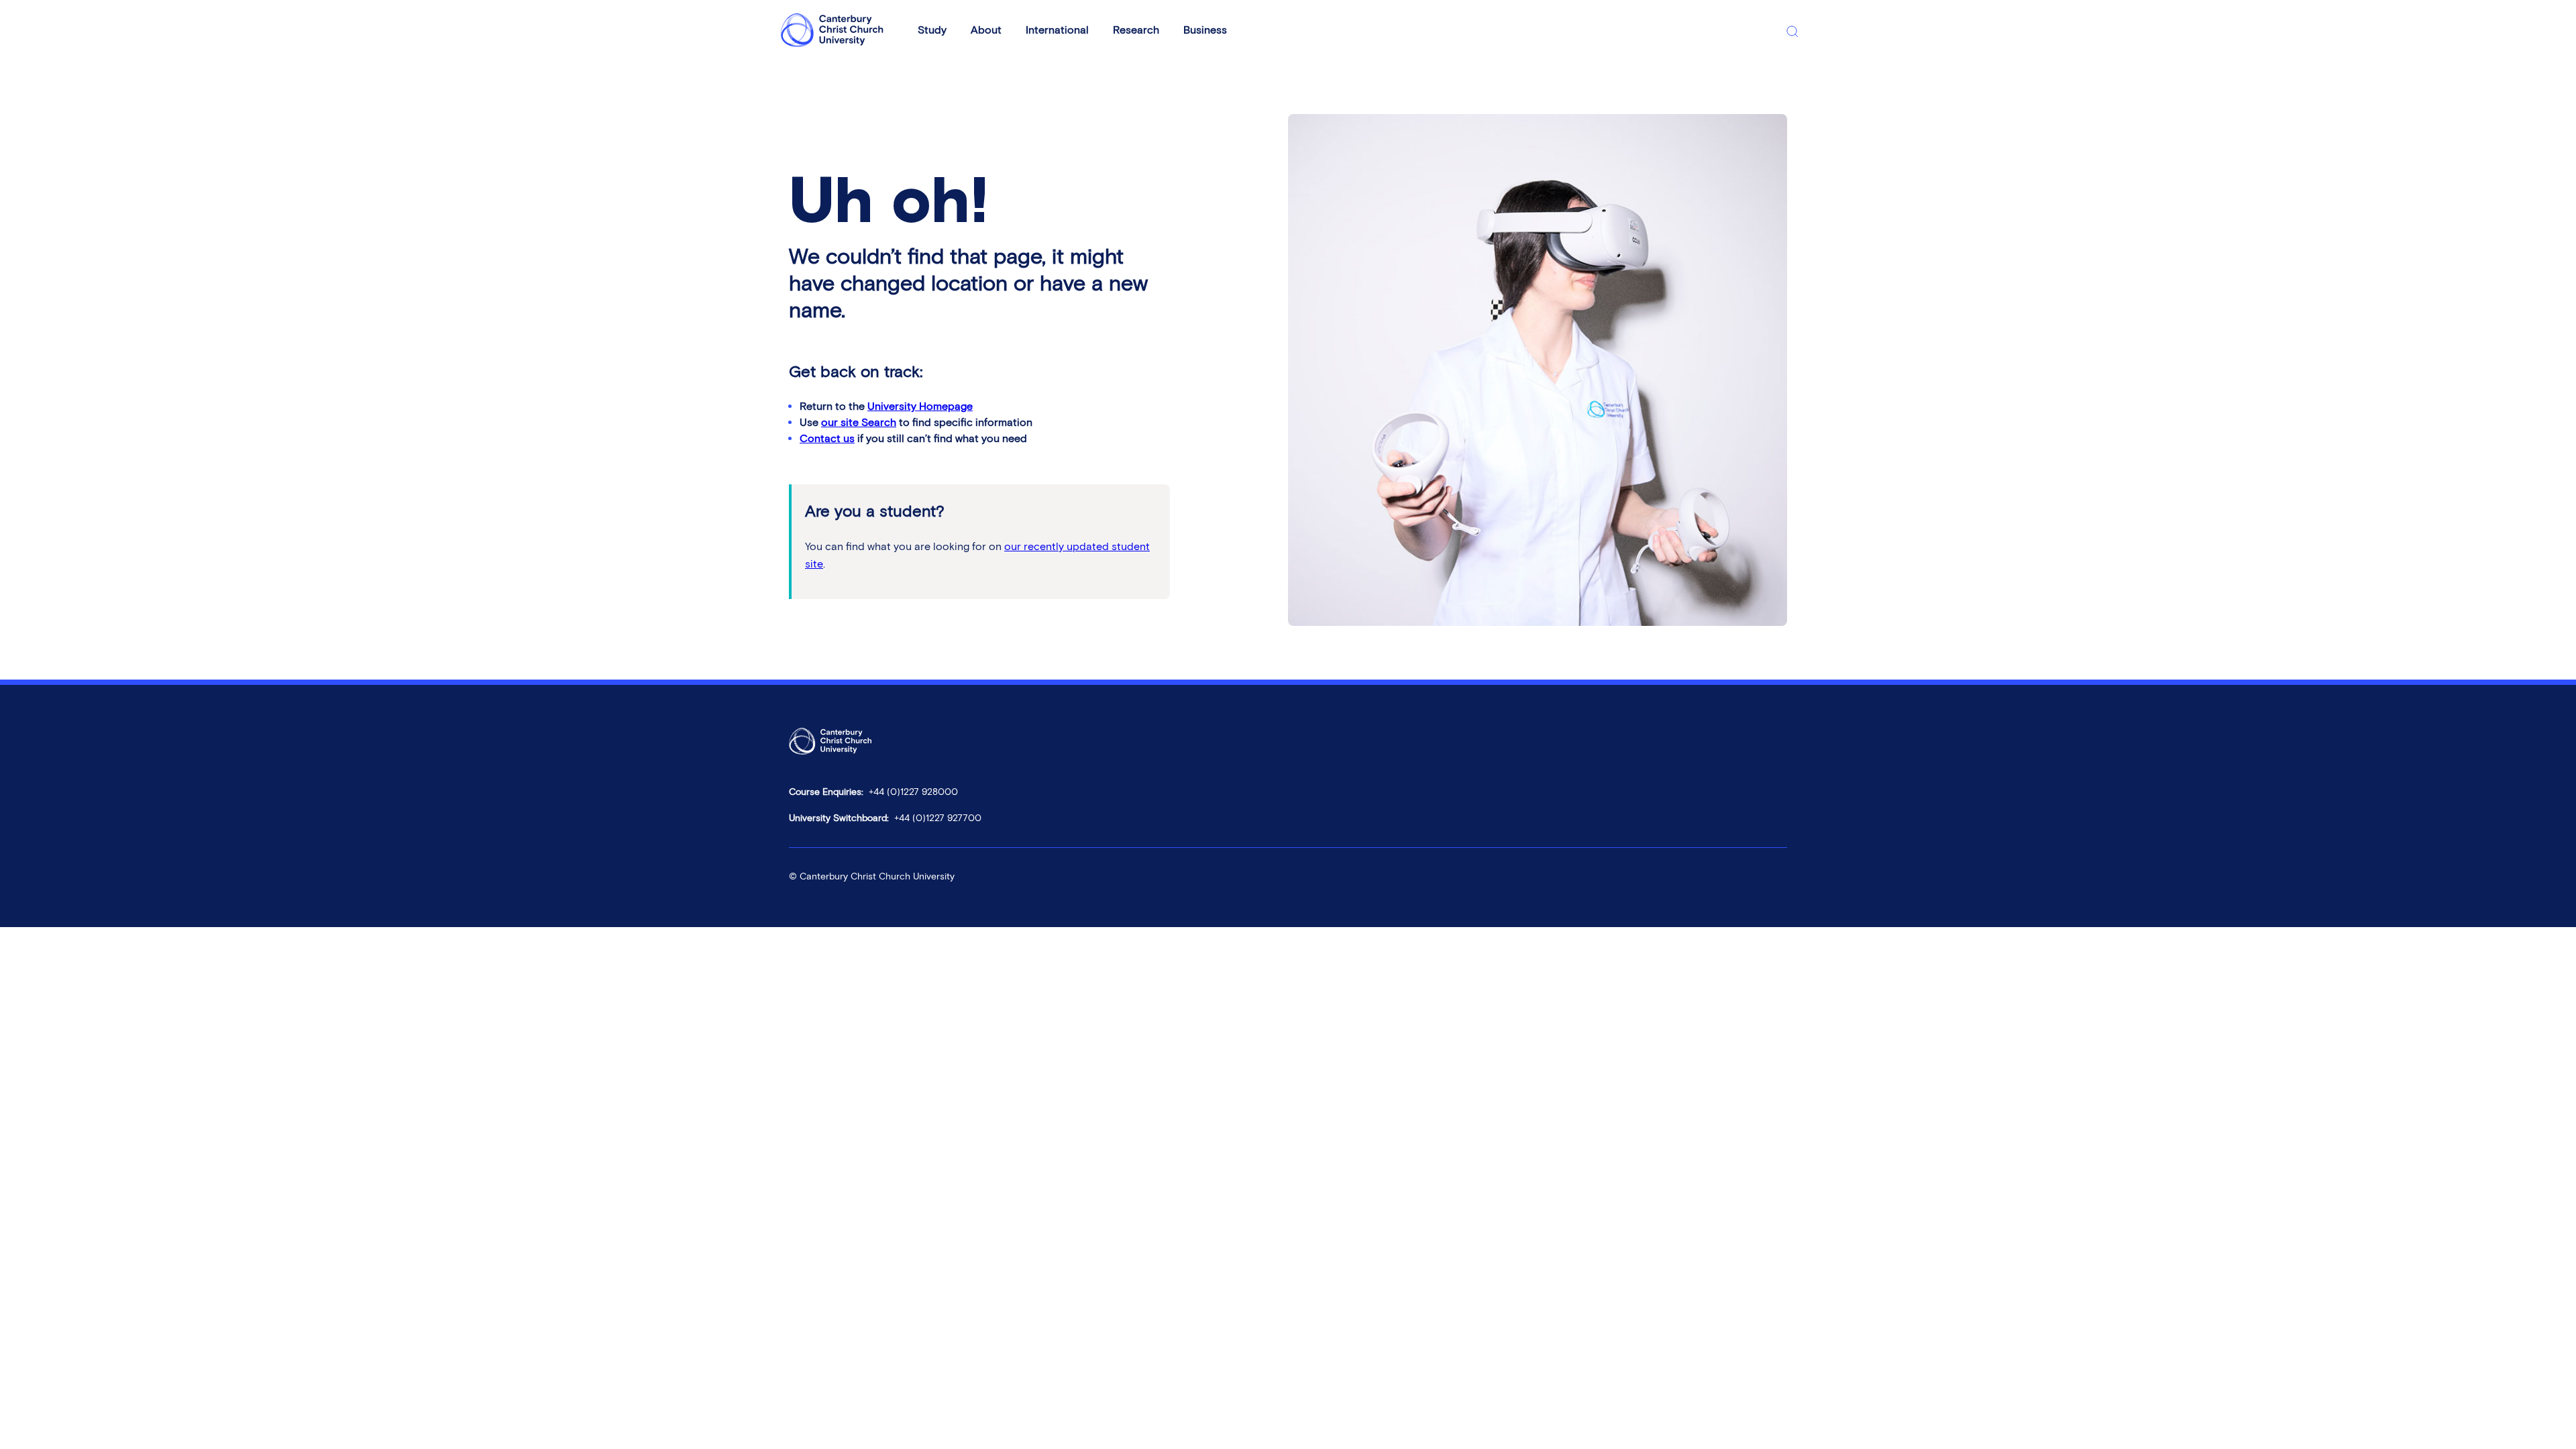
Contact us (827, 438)
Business (1205, 30)
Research (1136, 30)
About (986, 30)
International (1057, 30)
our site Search (859, 422)
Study (932, 30)
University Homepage (920, 406)
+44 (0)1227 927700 (938, 818)
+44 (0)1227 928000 (913, 792)
